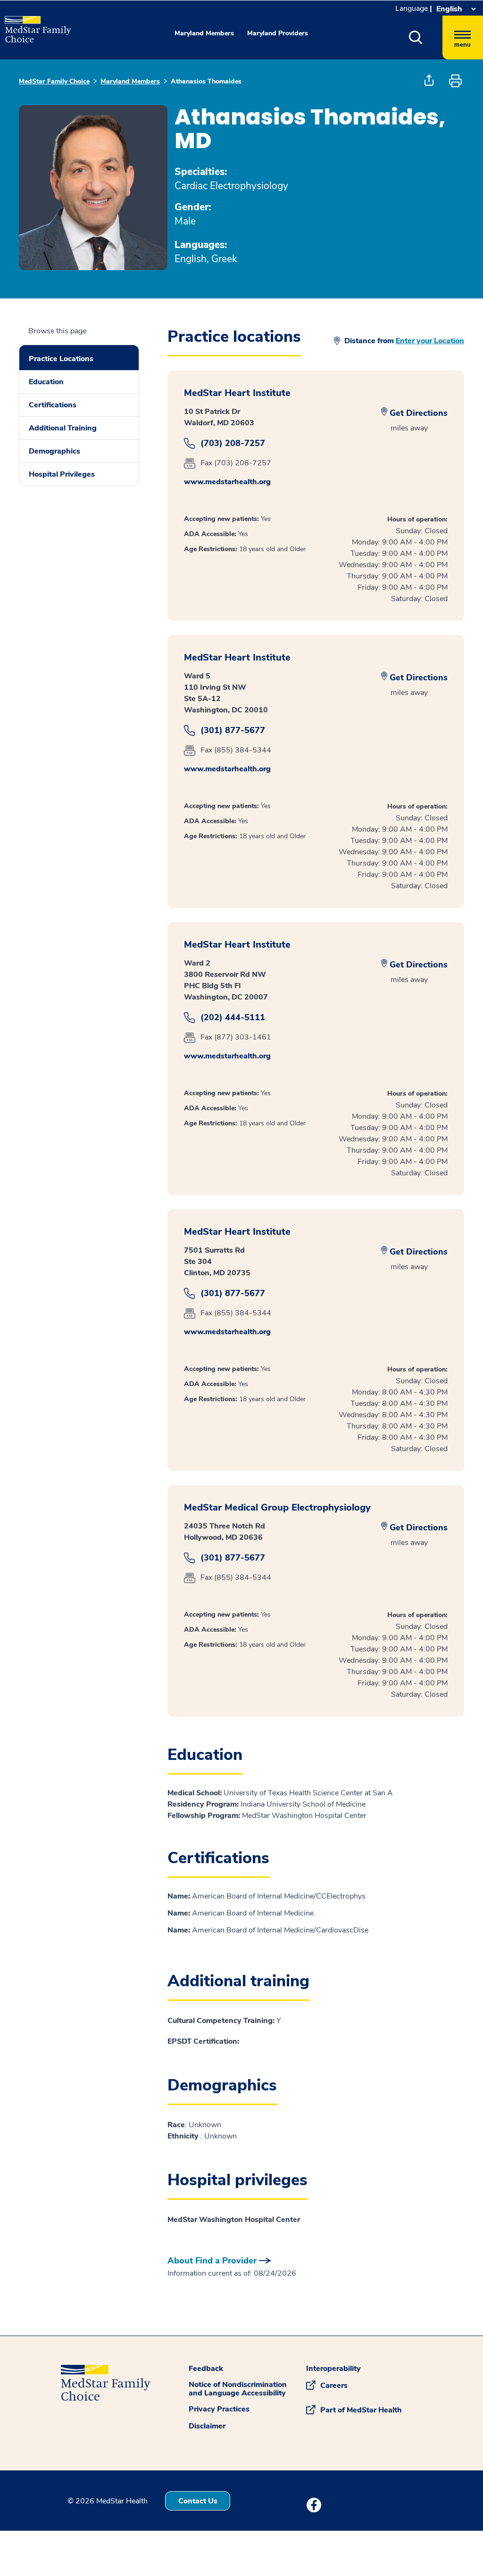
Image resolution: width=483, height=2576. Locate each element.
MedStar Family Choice (54, 81)
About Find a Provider (212, 2261)
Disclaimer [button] (207, 2426)
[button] (426, 37)
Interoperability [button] (333, 2369)
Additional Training (63, 428)
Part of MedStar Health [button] (361, 2410)
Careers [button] (334, 2386)
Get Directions (419, 413)
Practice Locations (61, 359)
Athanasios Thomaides (206, 81)
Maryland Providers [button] (278, 33)
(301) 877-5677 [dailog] (233, 731)
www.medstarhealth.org (227, 482)
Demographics (54, 451)
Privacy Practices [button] (219, 2409)
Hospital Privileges (62, 474)
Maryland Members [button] (204, 33)
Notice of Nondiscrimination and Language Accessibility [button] (238, 2389)
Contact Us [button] (198, 2501)
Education (46, 382)
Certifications (53, 405)
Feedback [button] (206, 2369)
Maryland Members (130, 81)
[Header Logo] (33, 25)
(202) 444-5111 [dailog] (233, 1018)
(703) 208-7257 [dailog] (233, 443)
